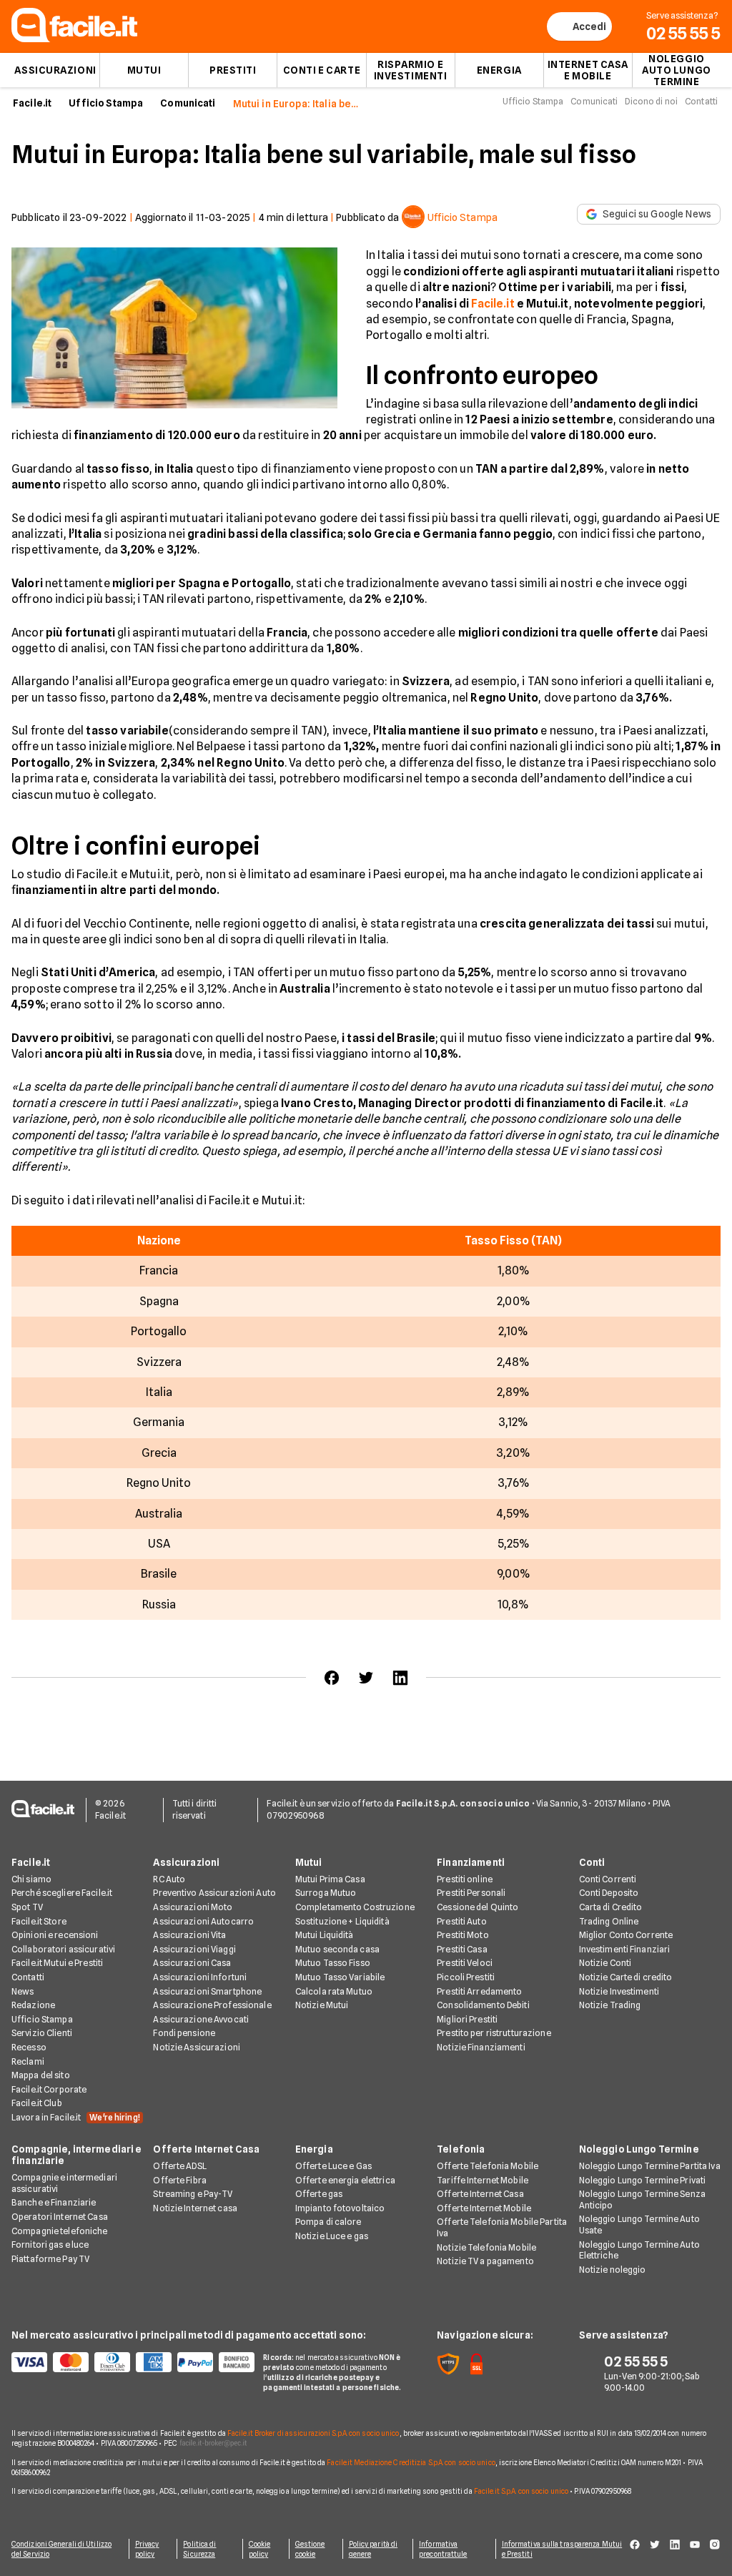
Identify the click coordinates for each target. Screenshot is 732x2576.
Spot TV (27, 1907)
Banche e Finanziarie (54, 2202)
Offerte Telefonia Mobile (488, 2166)
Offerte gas (319, 2194)
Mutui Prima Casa (330, 1879)
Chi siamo (31, 1879)
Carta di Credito (611, 1907)
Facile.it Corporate (49, 2089)
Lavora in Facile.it (76, 2117)
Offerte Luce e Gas (333, 2166)
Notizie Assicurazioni (197, 2047)
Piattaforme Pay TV (50, 2259)
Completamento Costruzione (355, 1907)
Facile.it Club (37, 2103)
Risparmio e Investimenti (411, 70)
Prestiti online (465, 1879)
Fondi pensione (184, 2033)
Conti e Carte (322, 70)
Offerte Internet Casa (206, 2149)
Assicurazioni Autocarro (203, 1921)
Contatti (701, 101)
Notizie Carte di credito (626, 1977)
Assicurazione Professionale (212, 2005)
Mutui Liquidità (325, 1935)
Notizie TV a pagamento (485, 2261)
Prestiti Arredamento (479, 1991)
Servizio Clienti (42, 2033)
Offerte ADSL (179, 2166)
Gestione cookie (310, 2549)
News (23, 1991)
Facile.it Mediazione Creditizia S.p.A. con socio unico (411, 2462)
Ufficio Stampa (106, 103)
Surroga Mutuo (326, 1893)
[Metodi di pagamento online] (129, 2362)
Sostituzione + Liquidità (342, 1921)
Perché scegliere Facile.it (62, 1893)
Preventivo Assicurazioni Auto (214, 1893)
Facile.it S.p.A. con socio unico (521, 2491)
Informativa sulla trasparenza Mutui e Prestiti (562, 2549)
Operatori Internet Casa (60, 2217)
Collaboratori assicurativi (63, 1949)
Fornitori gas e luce (50, 2245)
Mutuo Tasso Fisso (333, 1963)
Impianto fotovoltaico (340, 2208)
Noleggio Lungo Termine (639, 2149)
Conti (592, 1862)
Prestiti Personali (471, 1893)
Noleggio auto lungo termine (677, 70)
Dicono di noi (651, 101)
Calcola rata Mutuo (334, 1991)
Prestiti (233, 70)
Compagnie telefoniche (60, 2231)
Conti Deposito (609, 1893)
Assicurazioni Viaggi (194, 1949)
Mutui (144, 70)
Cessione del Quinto (478, 1907)
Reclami (28, 2061)
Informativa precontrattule (443, 2549)
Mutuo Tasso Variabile (340, 1977)
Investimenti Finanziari (625, 1949)
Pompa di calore (328, 2222)
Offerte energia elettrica (345, 2180)
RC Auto (169, 1879)
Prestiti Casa (462, 1949)
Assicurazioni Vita (189, 1935)
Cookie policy (260, 2549)
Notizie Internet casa (195, 2208)
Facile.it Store (39, 1921)
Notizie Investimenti (619, 1991)
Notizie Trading (610, 2005)
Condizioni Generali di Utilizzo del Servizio (61, 2549)
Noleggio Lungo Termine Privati (643, 2180)
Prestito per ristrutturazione (494, 2033)
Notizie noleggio (613, 2270)
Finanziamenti (471, 1862)
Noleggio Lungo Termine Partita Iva (650, 2166)
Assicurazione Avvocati (201, 2019)
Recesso (29, 2047)
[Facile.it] (74, 38)
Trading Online (609, 1921)
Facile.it (32, 103)
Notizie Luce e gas (332, 2236)
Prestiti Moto (463, 1935)
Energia (499, 70)
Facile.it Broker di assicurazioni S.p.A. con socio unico (313, 2433)
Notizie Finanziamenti (481, 2047)
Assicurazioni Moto (193, 1907)
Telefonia (461, 2149)
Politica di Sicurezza (199, 2549)
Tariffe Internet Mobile (483, 2180)
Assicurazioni (55, 70)
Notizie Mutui (322, 2005)
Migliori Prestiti (467, 2019)
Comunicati (188, 103)
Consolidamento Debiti (483, 2005)
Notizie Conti (605, 1963)
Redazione (33, 2005)
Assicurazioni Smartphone (207, 1991)
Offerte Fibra (180, 2180)
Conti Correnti (608, 1879)
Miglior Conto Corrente (626, 1935)
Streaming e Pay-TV (193, 2194)
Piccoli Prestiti (466, 1977)
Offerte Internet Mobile (484, 2208)
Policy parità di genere (374, 2549)
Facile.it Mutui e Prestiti (57, 1963)
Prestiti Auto (462, 1921)
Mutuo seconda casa (337, 1949)
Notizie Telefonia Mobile (486, 2247)
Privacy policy (147, 2549)
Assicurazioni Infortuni (200, 1977)
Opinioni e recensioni (55, 1935)
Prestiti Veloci (465, 1963)
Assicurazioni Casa (192, 1963)
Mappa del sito (41, 2075)
